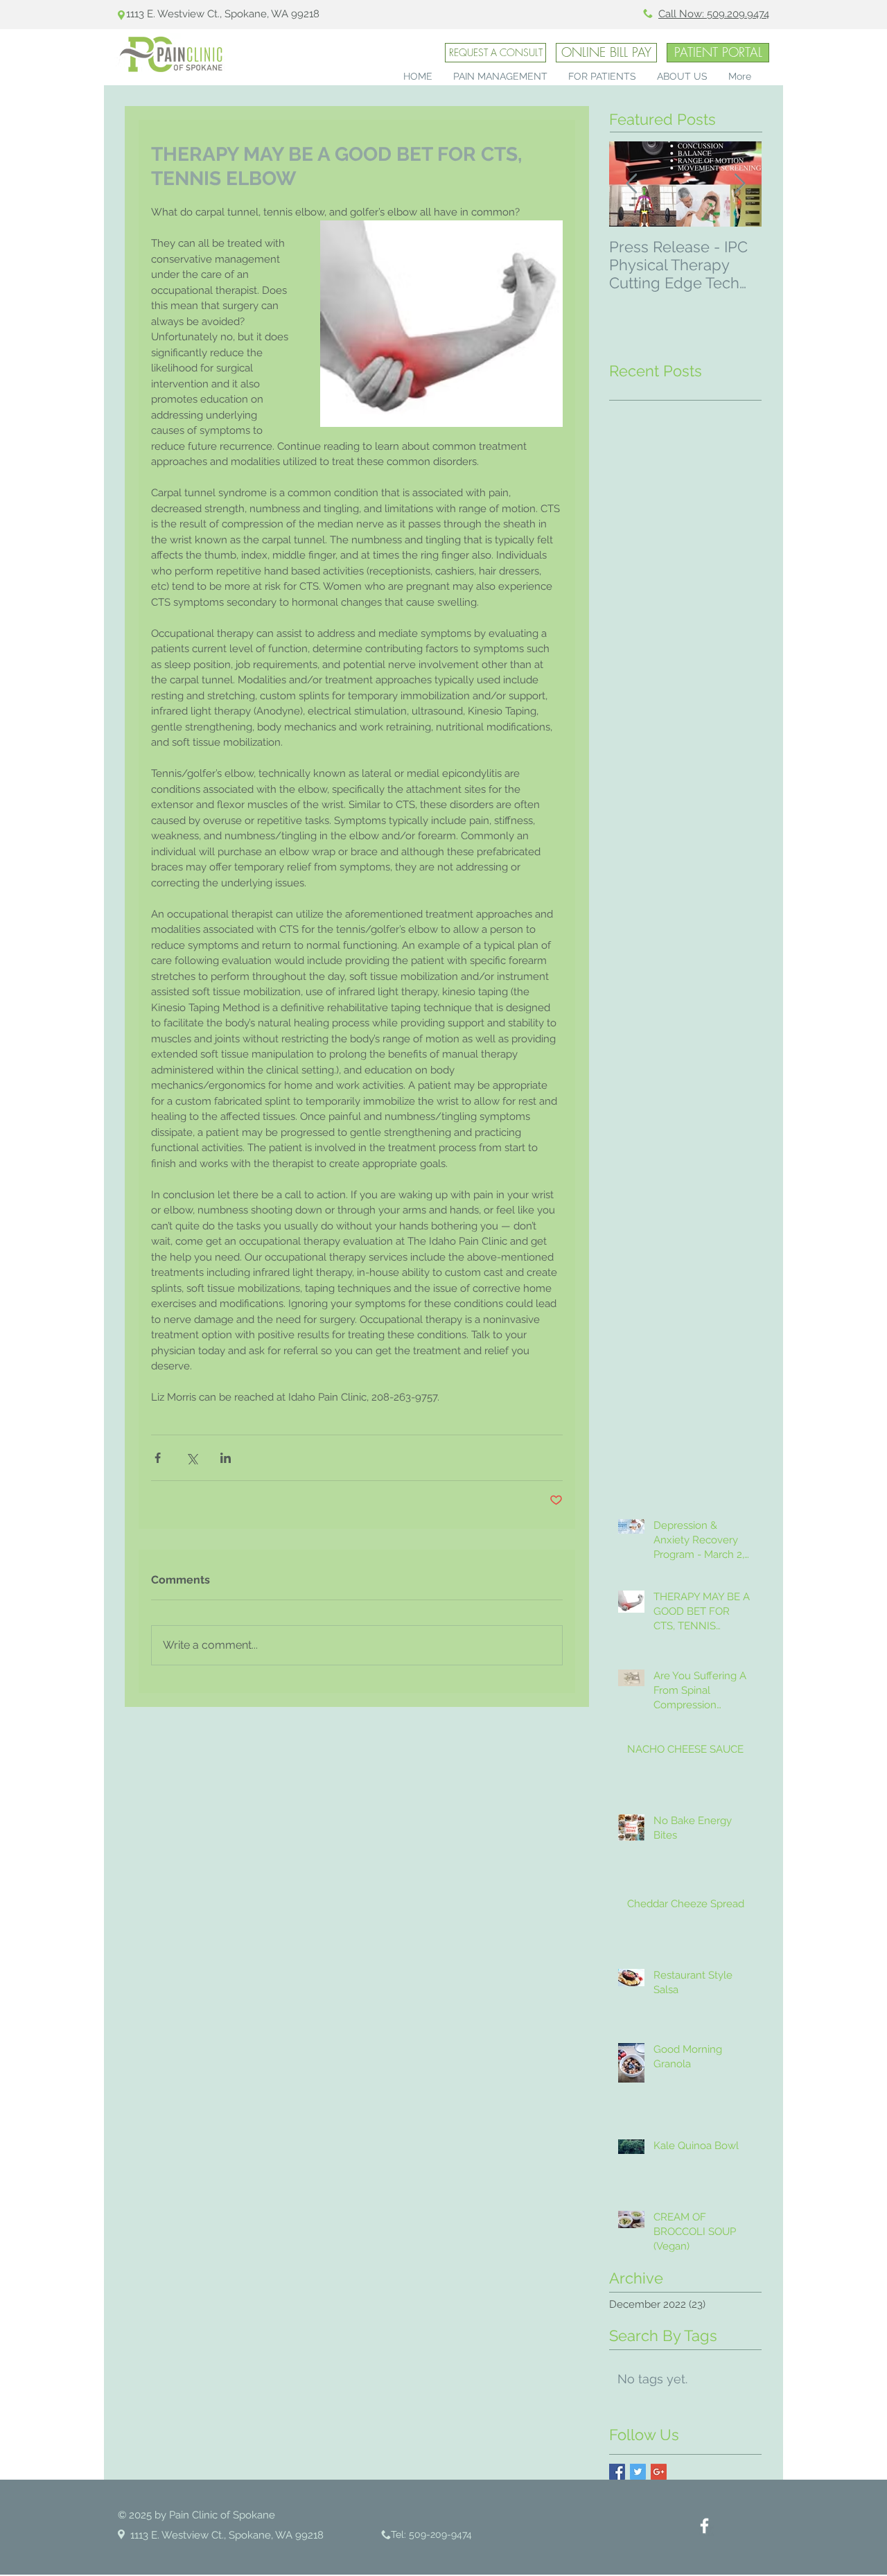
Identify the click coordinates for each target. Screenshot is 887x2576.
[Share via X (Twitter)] (192, 1458)
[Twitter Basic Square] (638, 2472)
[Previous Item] (631, 184)
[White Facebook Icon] (704, 2526)
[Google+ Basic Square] (659, 2472)
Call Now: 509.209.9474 (714, 14)
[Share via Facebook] (158, 1458)
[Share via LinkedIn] (226, 1458)
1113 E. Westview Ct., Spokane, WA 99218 (223, 14)
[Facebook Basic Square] (617, 2472)
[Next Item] (739, 184)
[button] (500, 75)
